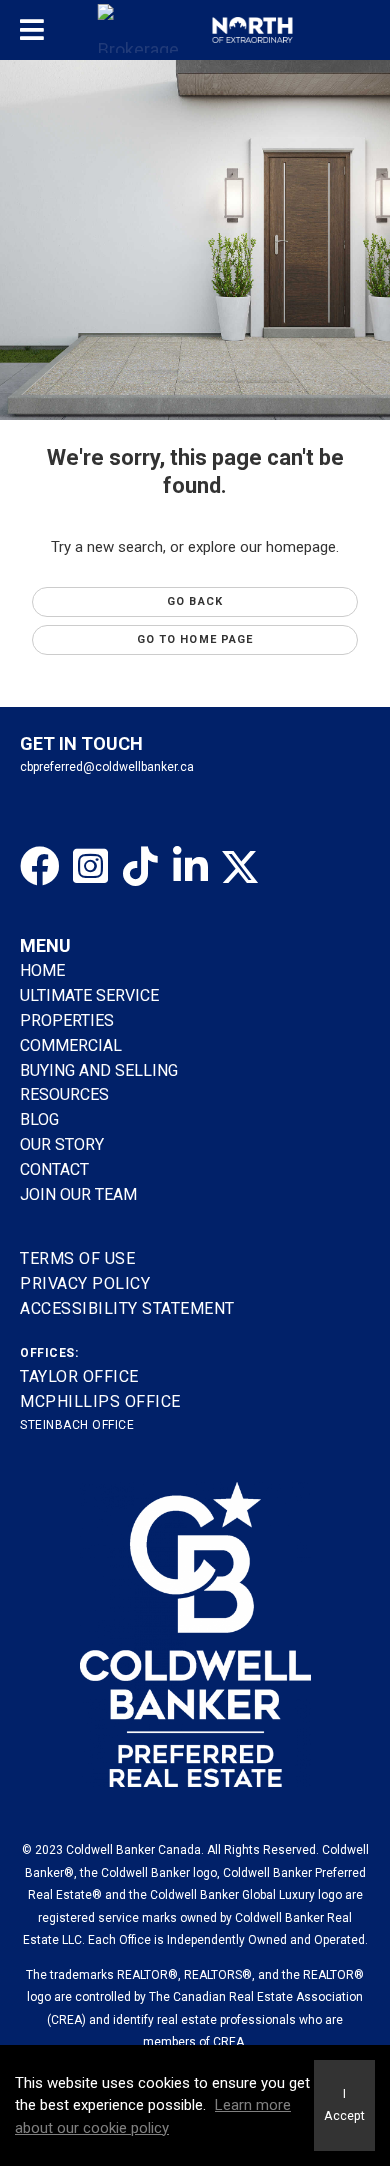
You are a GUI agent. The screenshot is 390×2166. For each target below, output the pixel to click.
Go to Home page (195, 639)
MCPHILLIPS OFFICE (100, 1401)
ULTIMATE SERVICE (89, 995)
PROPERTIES (67, 1020)
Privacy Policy (85, 1283)
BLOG (39, 1119)
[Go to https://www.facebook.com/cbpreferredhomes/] (40, 867)
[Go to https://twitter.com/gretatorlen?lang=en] (240, 867)
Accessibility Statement (127, 1308)
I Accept (344, 2105)
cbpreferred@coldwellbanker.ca (107, 767)
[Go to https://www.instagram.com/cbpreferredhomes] (90, 867)
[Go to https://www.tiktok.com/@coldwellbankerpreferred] (140, 867)
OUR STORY (62, 1144)
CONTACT (54, 1169)
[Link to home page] (195, 30)
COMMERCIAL (71, 1045)
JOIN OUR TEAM (80, 1194)
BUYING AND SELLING (99, 1070)
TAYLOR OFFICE (79, 1376)
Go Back (195, 601)
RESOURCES (64, 1094)
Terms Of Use (77, 1258)
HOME (42, 970)
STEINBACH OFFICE (77, 1425)
